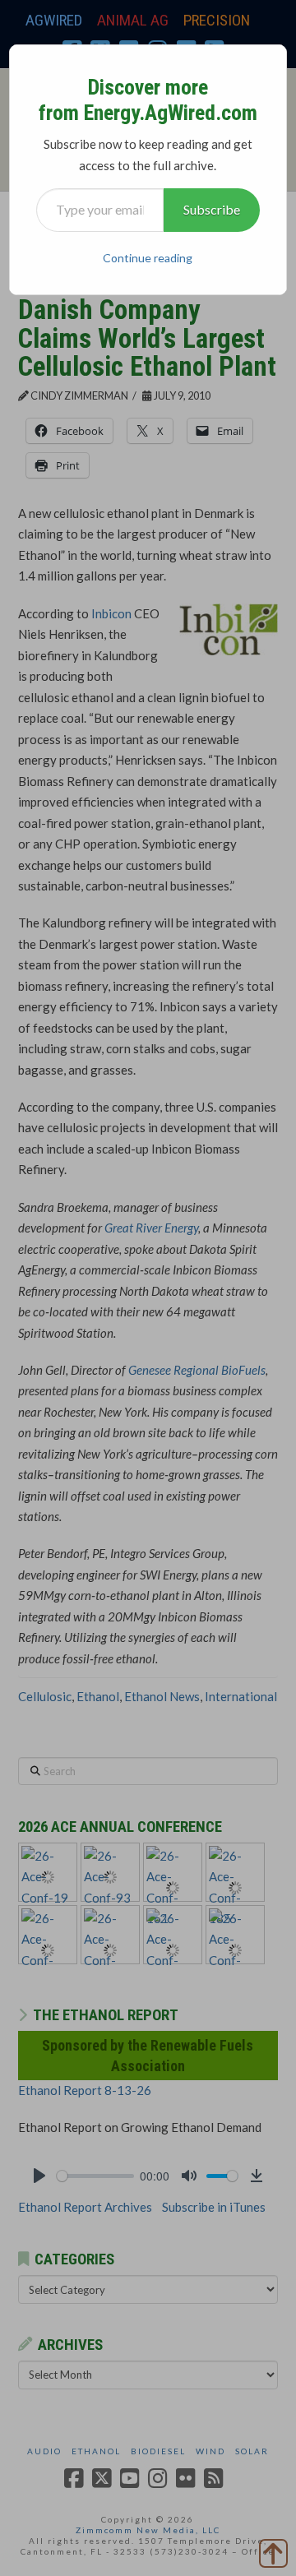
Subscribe (212, 209)
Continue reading (148, 258)
